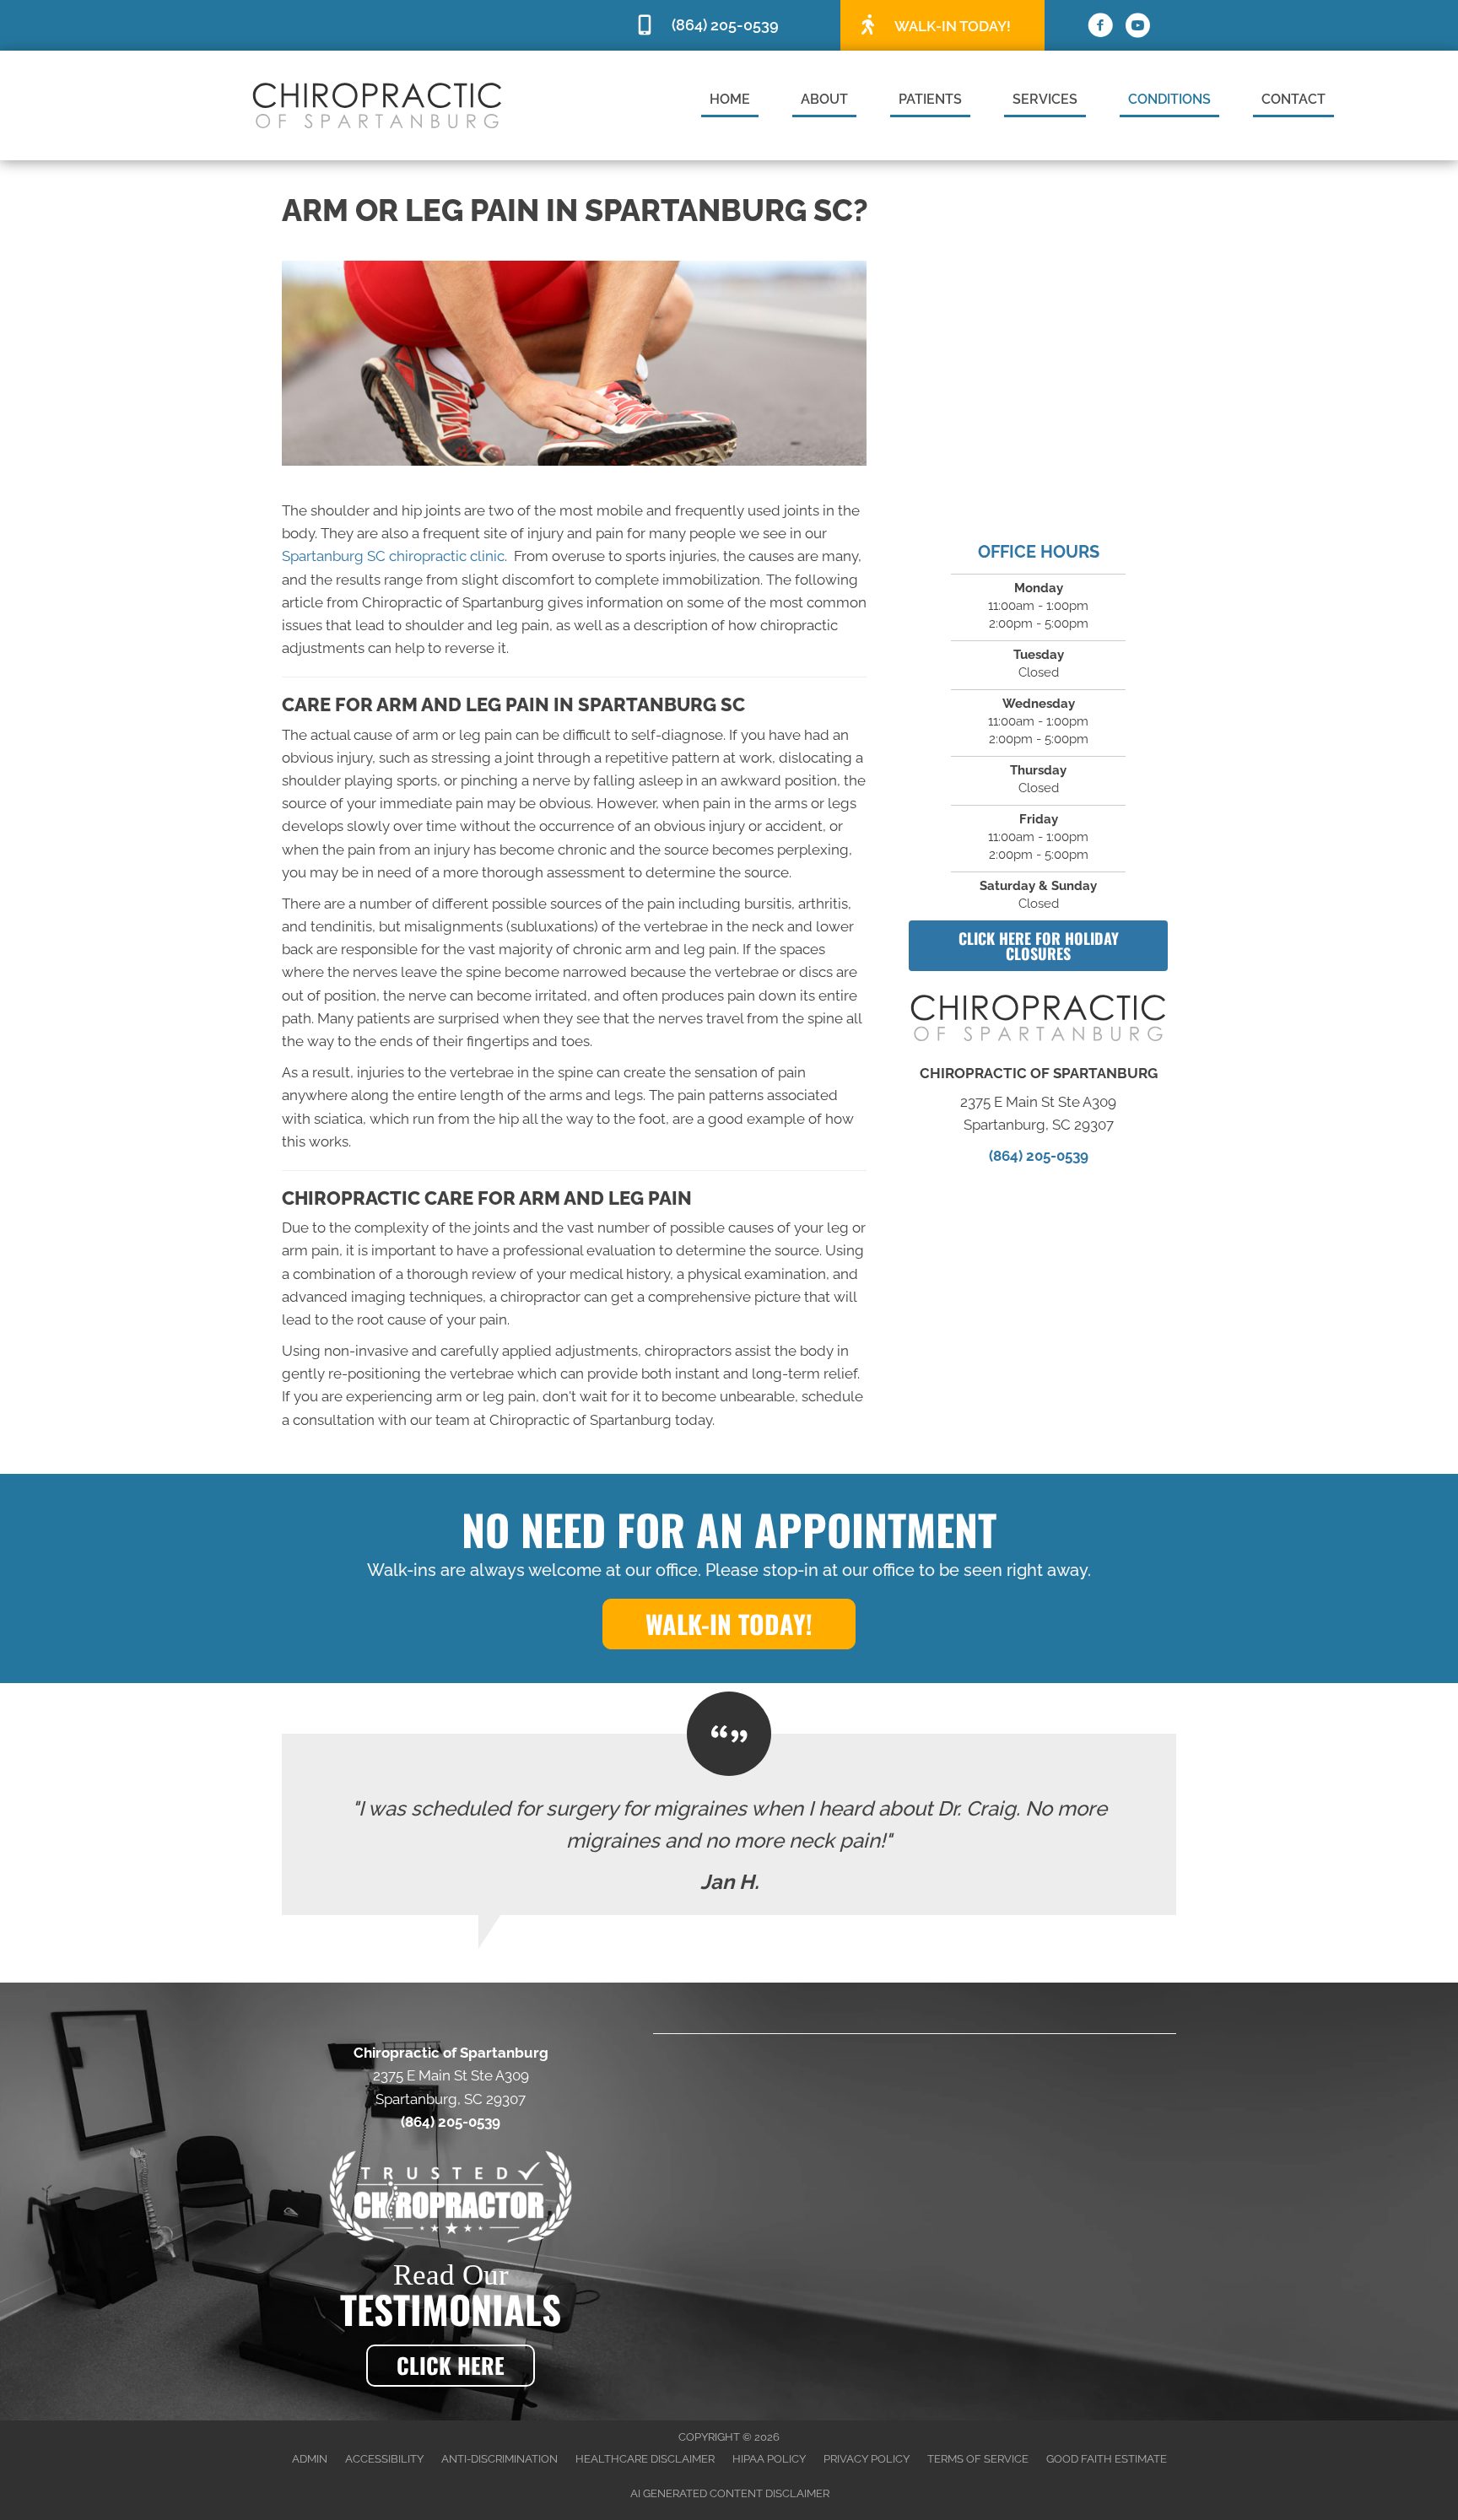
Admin (310, 2459)
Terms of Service (978, 2459)
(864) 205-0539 (1039, 1156)
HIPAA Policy (769, 2459)
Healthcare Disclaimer (645, 2459)
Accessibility (384, 2459)
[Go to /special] (942, 24)
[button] (1038, 946)
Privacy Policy (867, 2459)
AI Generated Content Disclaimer (730, 2493)
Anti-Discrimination (499, 2459)
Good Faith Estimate (1107, 2459)
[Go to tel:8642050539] (729, 26)
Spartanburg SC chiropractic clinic (393, 556)
